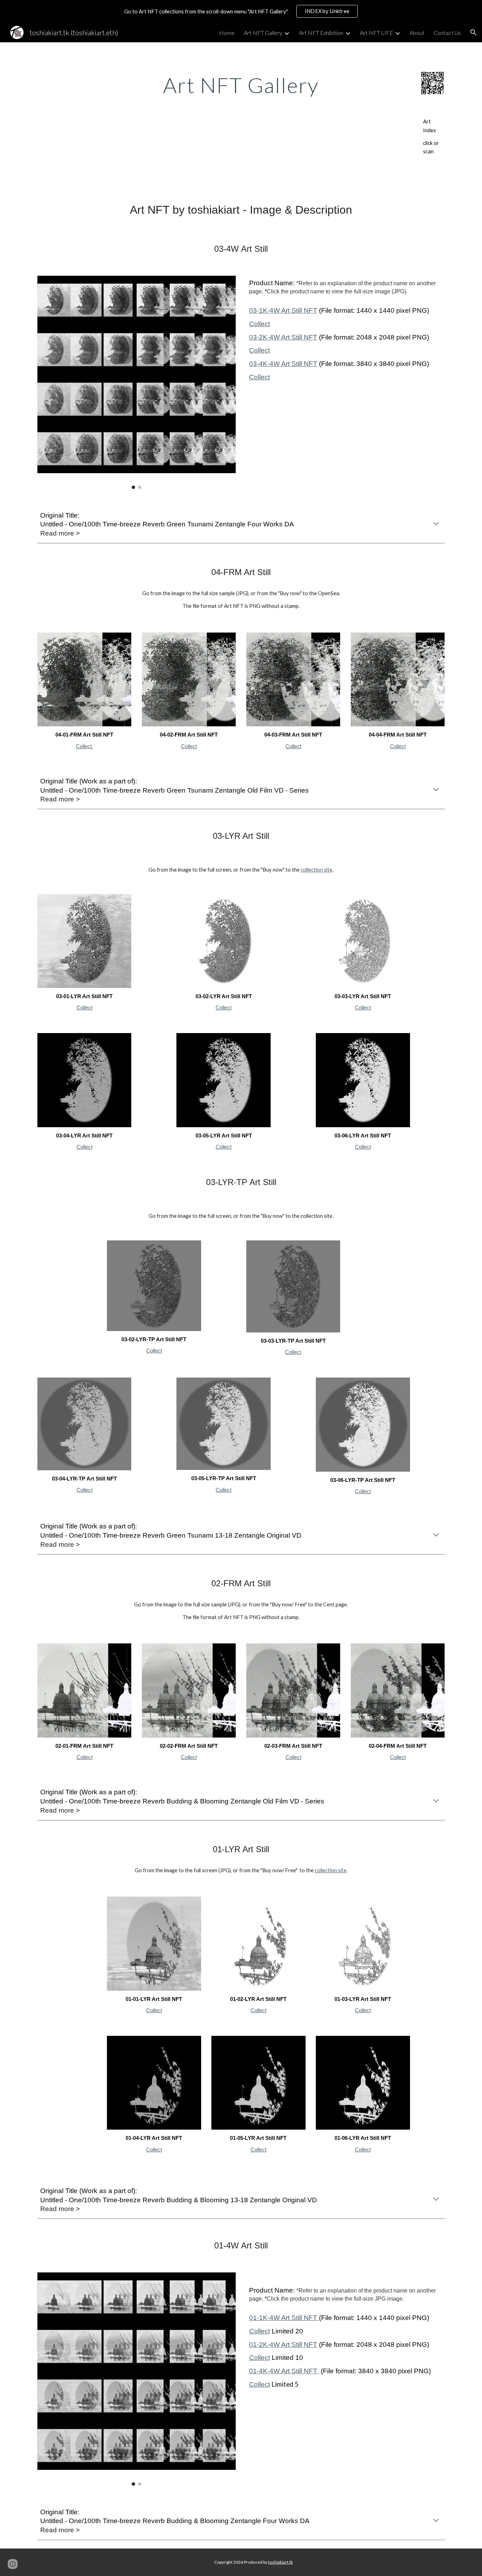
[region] (241, 11)
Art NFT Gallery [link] (263, 33)
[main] (241, 85)
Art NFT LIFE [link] (376, 33)
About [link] (417, 33)
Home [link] (227, 33)
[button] (474, 32)
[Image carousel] (137, 382)
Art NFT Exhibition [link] (321, 33)
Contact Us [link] (447, 33)
